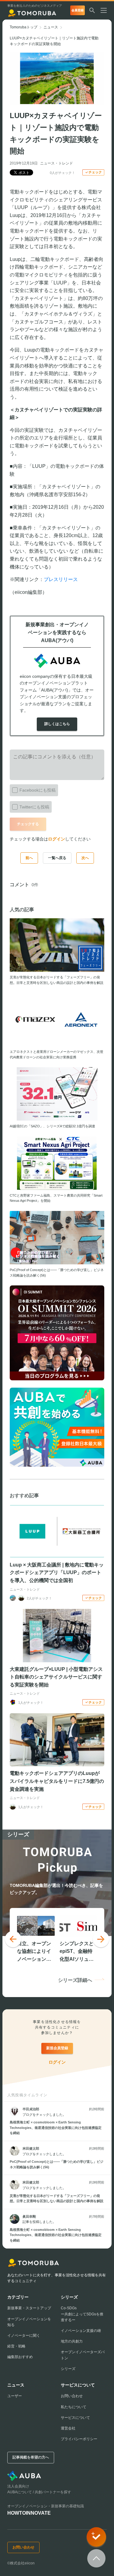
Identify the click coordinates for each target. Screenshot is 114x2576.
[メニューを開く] (106, 10)
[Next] (101, 1939)
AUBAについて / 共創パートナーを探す (39, 2492)
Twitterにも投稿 (34, 807)
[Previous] (13, 1939)
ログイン (57, 839)
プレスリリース (61, 579)
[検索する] (92, 10)
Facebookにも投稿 (38, 790)
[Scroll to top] (96, 2558)
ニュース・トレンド (57, 163)
